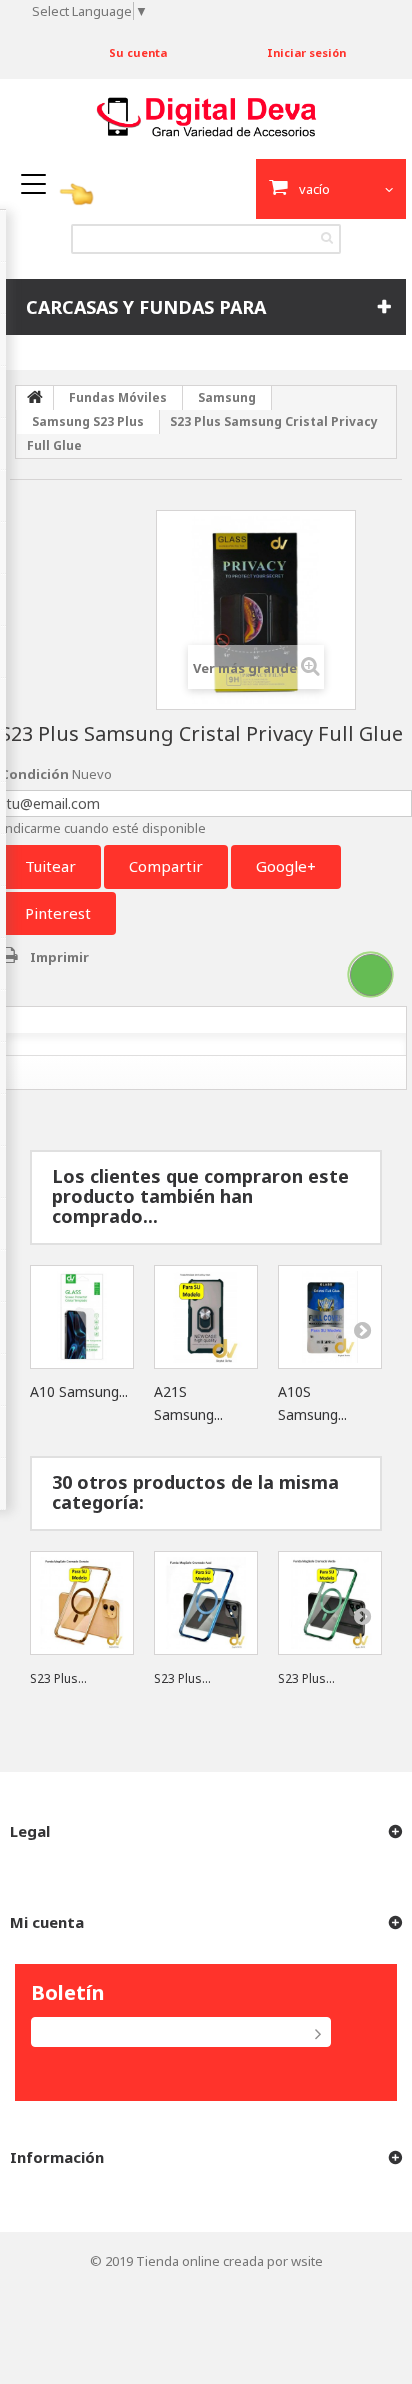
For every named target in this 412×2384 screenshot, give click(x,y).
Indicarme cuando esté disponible (103, 828)
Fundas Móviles (118, 397)
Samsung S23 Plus (88, 421)
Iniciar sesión (306, 52)
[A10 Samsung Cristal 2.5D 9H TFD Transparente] (82, 1317)
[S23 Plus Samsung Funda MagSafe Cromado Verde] (330, 1603)
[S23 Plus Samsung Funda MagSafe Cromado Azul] (206, 1603)
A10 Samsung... (79, 1391)
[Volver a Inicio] (35, 398)
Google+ (286, 866)
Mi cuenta (47, 1922)
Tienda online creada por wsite (229, 2261)
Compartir (166, 866)
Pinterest (58, 913)
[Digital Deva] (206, 117)
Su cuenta (138, 52)
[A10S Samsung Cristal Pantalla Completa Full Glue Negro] (330, 1317)
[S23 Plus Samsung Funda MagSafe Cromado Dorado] (82, 1603)
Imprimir (59, 957)
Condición (34, 774)
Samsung (227, 397)
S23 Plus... (58, 1678)
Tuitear (50, 866)
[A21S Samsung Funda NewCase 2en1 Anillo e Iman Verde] (206, 1317)
